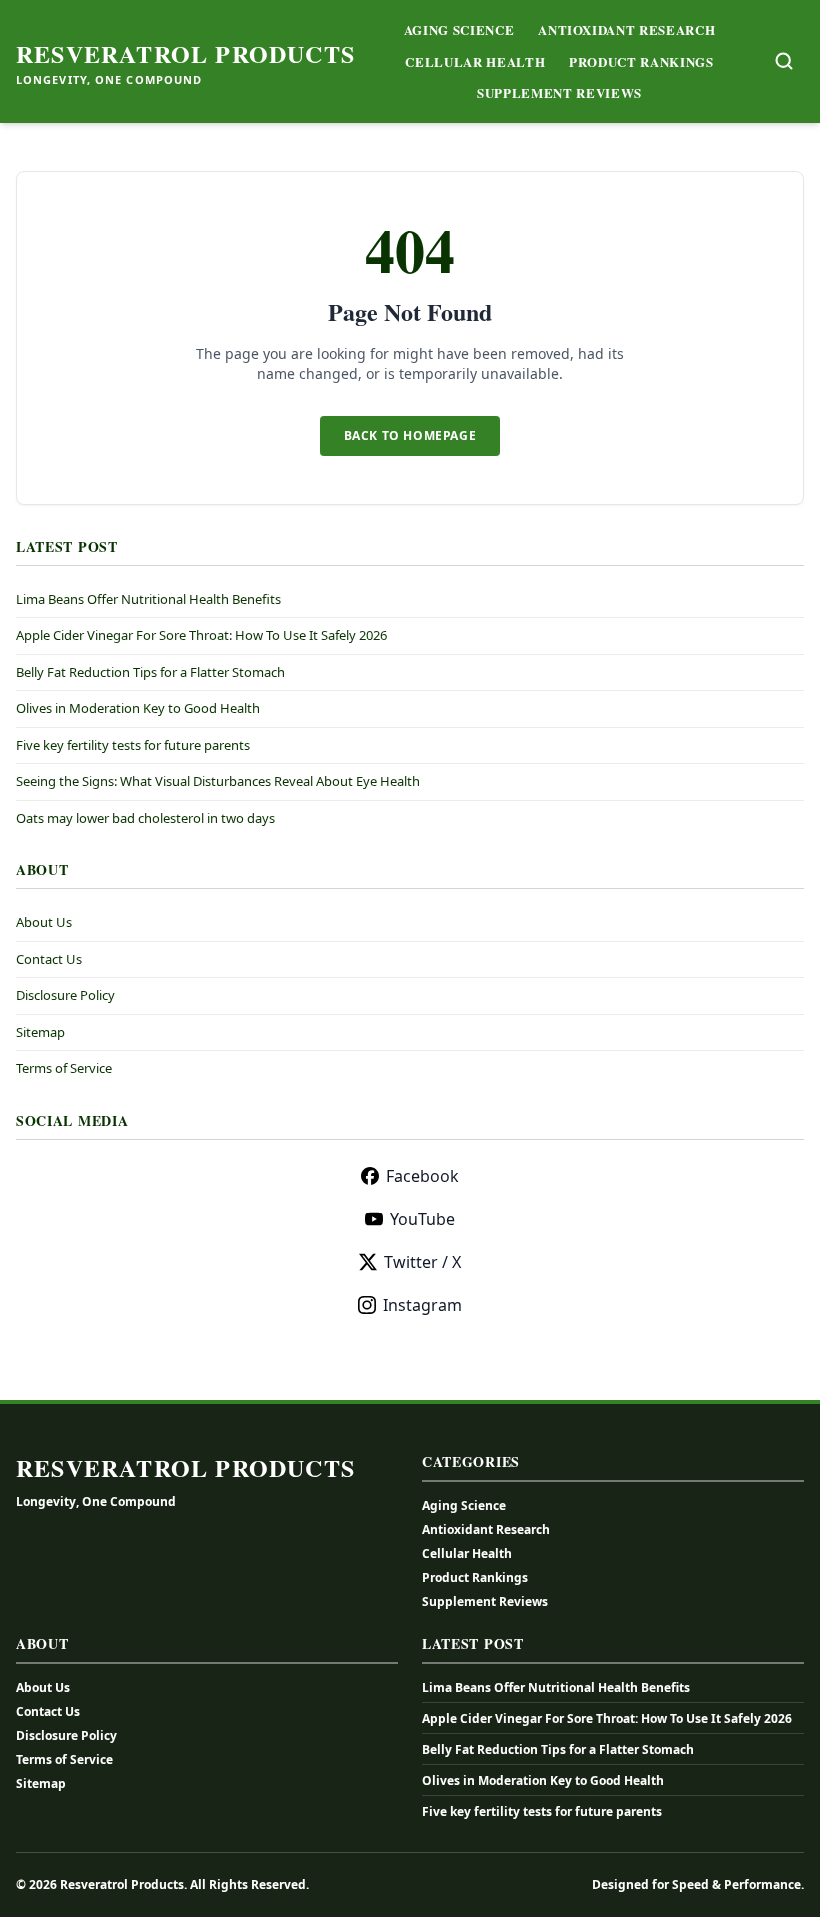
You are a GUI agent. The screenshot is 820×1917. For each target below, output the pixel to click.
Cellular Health (475, 61)
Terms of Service (64, 1068)
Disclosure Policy (65, 995)
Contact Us (49, 959)
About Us (44, 922)
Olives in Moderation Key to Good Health (138, 708)
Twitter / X (422, 1262)
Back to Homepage (410, 435)
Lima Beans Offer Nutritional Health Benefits (148, 599)
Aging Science (459, 29)
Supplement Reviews (559, 92)
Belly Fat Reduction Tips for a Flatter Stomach (150, 672)
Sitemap (40, 1032)
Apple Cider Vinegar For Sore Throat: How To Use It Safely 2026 (201, 635)
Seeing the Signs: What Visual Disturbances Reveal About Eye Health (218, 781)
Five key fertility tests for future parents (133, 745)
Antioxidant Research (626, 29)
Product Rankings (641, 61)
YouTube (422, 1219)
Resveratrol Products (185, 54)
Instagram (422, 1305)
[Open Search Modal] (784, 61)
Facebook (422, 1176)
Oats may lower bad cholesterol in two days (145, 818)
